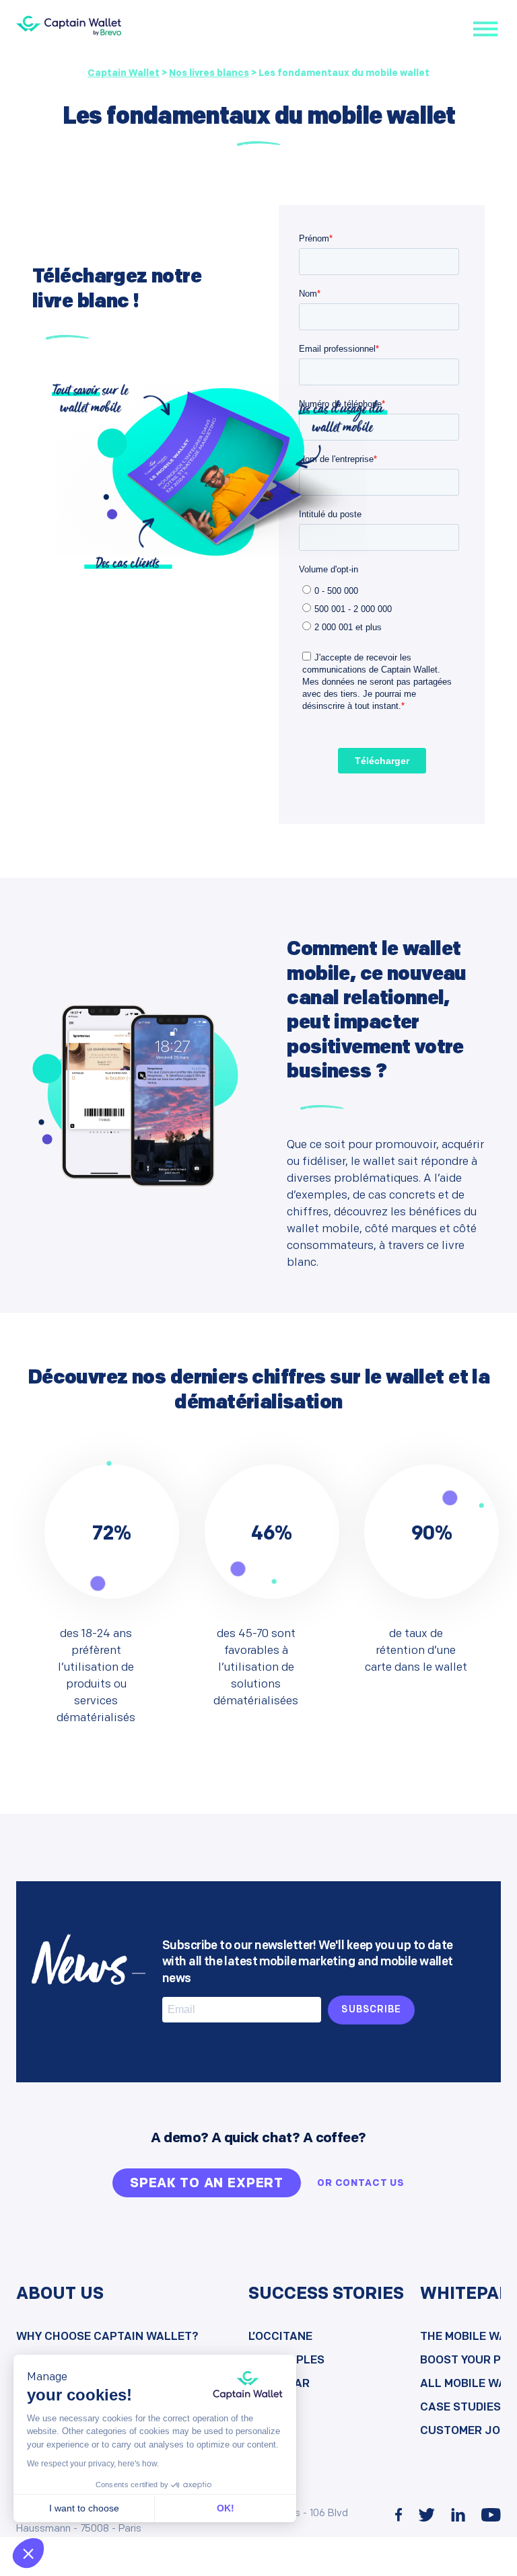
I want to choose (84, 2508)
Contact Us (370, 2184)
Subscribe (371, 2010)
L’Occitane (280, 2337)
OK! (226, 2508)
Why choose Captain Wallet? (107, 2337)
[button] (28, 2553)
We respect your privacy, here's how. (93, 2464)
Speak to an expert (207, 2184)
